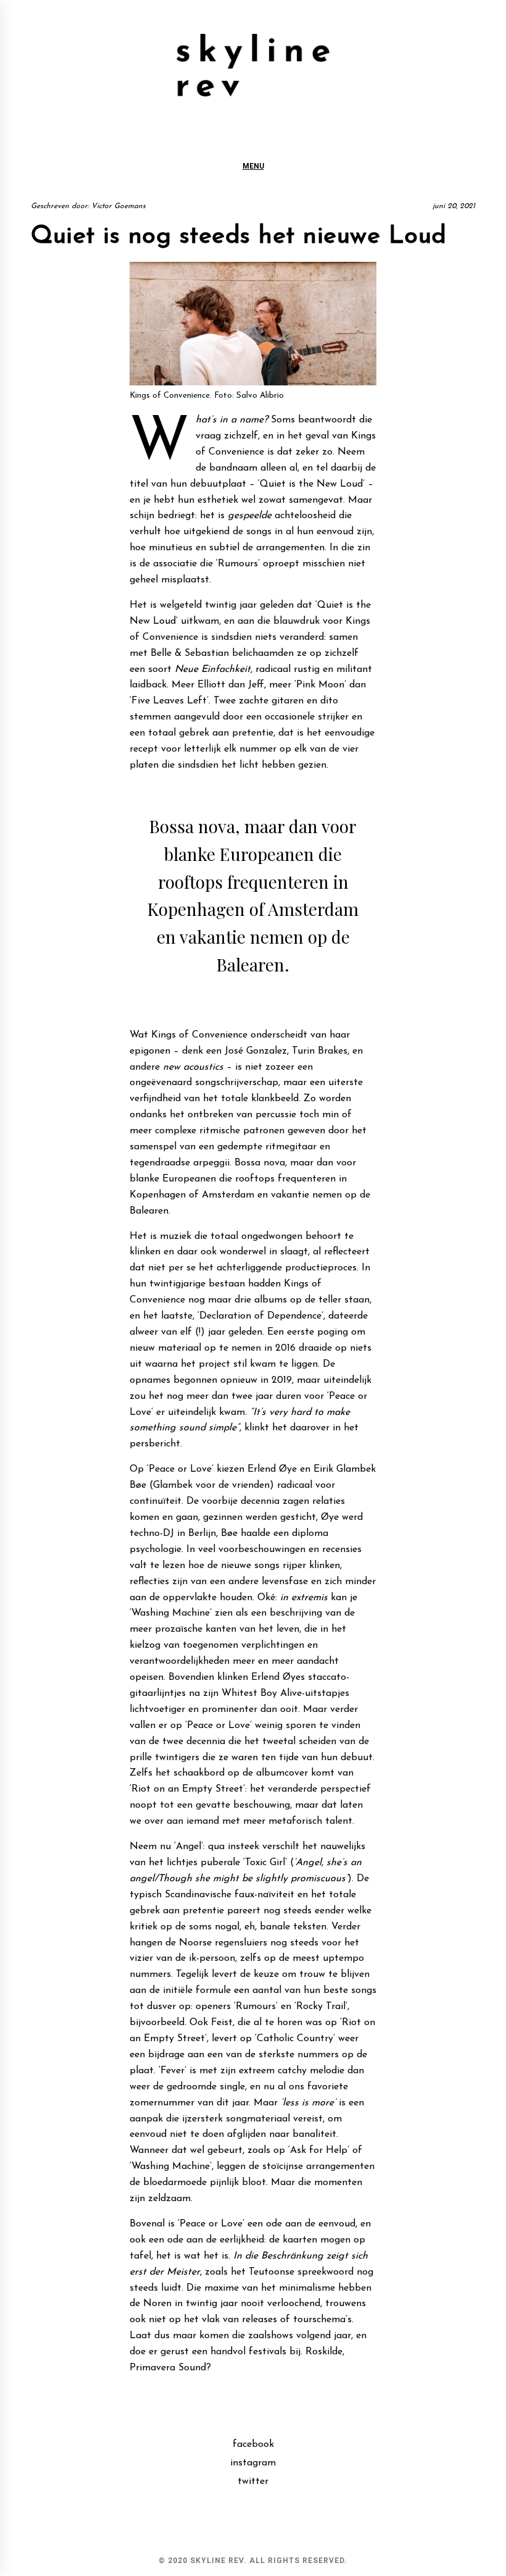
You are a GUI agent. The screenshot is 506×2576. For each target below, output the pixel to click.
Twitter (253, 2482)
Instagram (253, 2463)
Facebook (253, 2444)
